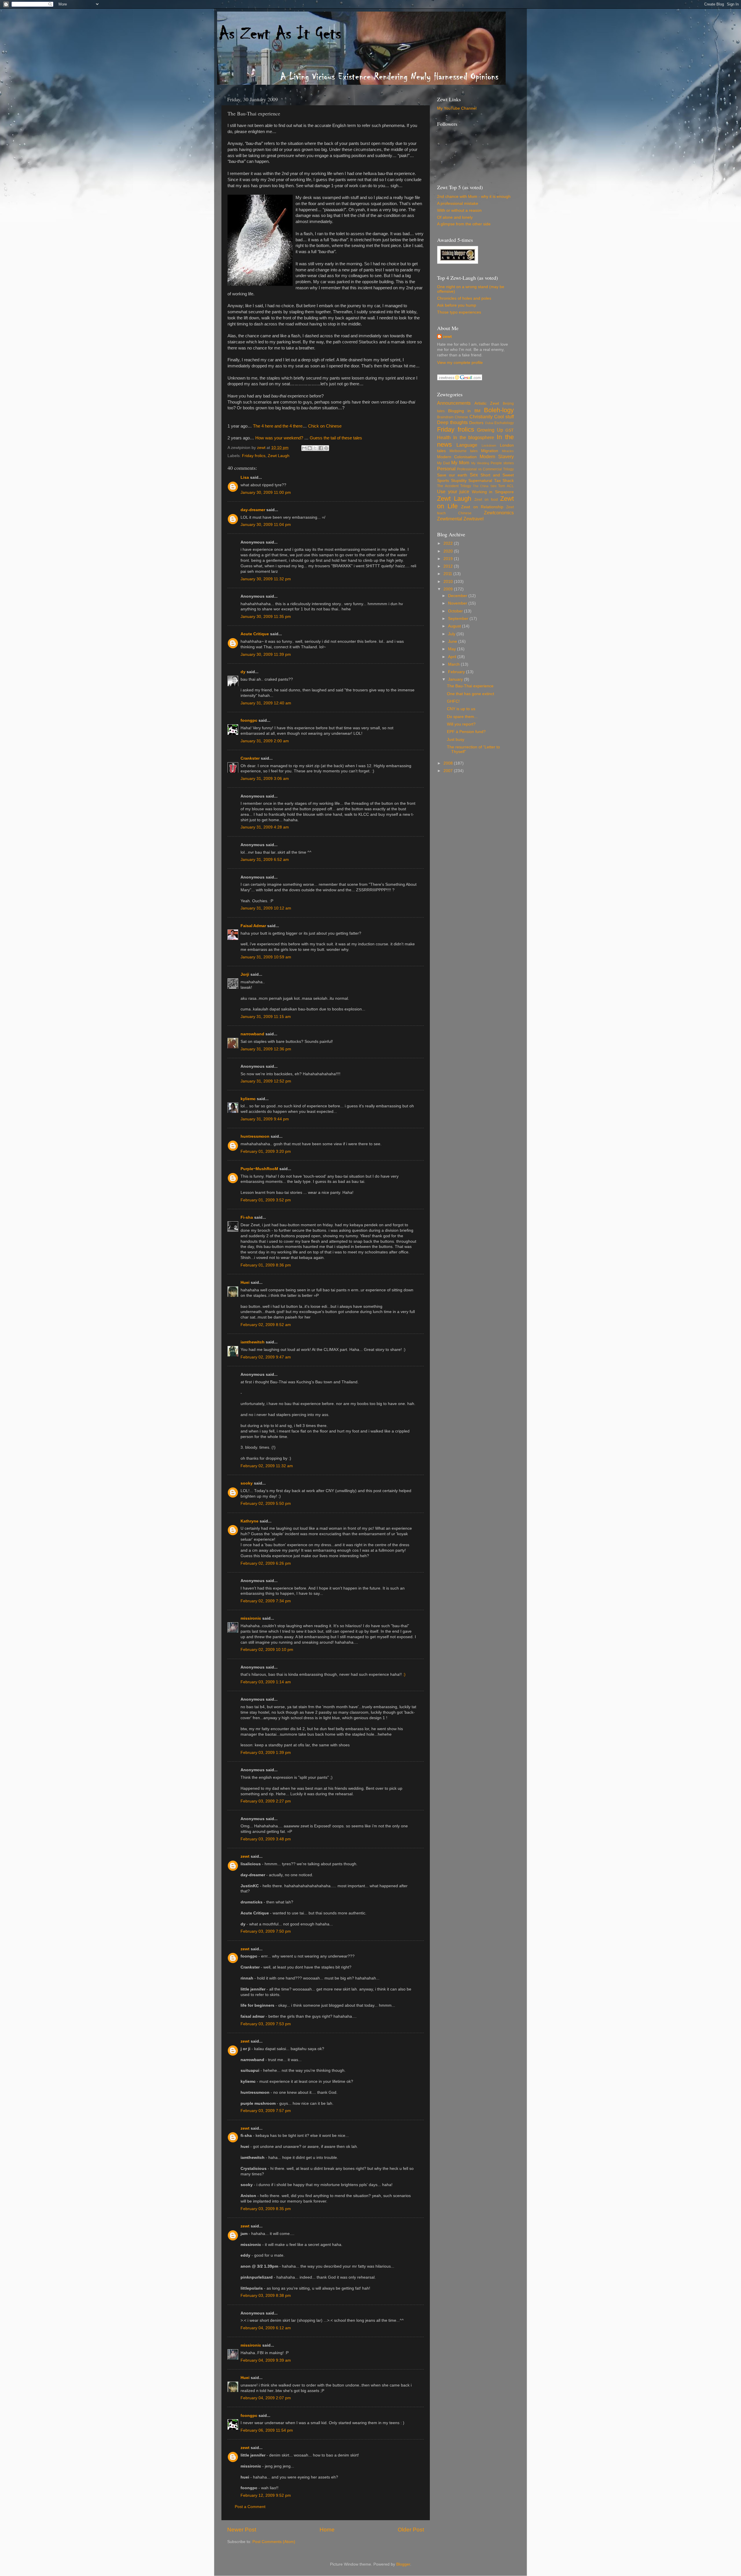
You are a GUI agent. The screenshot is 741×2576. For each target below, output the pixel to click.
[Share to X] (315, 448)
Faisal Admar (253, 926)
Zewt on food (486, 500)
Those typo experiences (459, 312)
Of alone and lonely (455, 217)
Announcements (454, 403)
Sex (474, 475)
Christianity (481, 417)
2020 (449, 551)
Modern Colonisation (457, 457)
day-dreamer (253, 510)
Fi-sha (247, 1217)
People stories (502, 463)
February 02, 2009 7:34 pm (266, 1601)
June (453, 641)
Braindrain (445, 417)
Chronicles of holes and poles (464, 298)
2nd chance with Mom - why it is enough (474, 197)
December (458, 596)
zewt (245, 1856)
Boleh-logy (499, 410)
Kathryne (250, 1521)
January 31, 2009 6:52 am (265, 860)
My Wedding (480, 463)
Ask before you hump (457, 305)
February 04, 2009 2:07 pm (266, 2398)
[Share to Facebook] (321, 448)
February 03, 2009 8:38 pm (266, 2296)
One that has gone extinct (471, 694)
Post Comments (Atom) (274, 2542)
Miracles (508, 451)
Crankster (250, 758)
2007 (449, 771)
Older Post (411, 2530)
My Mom (460, 463)
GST (510, 430)
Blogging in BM (464, 411)
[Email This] (304, 448)
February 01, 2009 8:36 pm (266, 1265)
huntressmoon (255, 1136)
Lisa (245, 477)
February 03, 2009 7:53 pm (266, 2024)
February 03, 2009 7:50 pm (266, 1931)
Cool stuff (504, 417)
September (459, 619)
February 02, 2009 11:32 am (267, 1466)
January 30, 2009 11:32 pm (266, 579)
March (454, 664)
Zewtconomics (499, 513)
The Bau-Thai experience (470, 686)
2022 (449, 543)
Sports (443, 481)
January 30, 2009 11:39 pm (266, 654)
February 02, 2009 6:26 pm (266, 1563)
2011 (448, 574)
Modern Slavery (497, 456)
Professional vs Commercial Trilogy (485, 469)
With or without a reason (459, 210)
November (458, 603)
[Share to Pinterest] (326, 448)
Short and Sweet (497, 475)
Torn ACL (506, 486)
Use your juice (453, 491)
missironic (251, 1618)
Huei (245, 1283)
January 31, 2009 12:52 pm (266, 1081)
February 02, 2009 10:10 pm (267, 1650)
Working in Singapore (493, 492)
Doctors (476, 423)
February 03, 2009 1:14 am (266, 1682)
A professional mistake (458, 204)
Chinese (461, 417)
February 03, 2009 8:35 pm (266, 2209)
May (453, 649)
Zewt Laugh (279, 456)
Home (327, 2530)
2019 (449, 559)
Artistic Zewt (487, 403)
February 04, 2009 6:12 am (266, 2328)
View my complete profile (460, 363)
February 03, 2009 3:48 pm (266, 1839)
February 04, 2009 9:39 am (266, 2360)
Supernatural (480, 481)
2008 (449, 763)
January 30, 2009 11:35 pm (266, 617)
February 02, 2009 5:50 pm (266, 1504)
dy (243, 672)
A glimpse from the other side (464, 224)
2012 (449, 566)
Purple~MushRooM (259, 1169)
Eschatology (504, 423)
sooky (247, 1483)
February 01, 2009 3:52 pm (266, 1200)
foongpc (249, 720)
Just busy (456, 740)
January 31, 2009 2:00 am (265, 741)
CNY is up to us (461, 709)
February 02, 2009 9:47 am (266, 1357)
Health (444, 437)
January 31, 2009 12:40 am (266, 703)
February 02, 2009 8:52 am (266, 1325)
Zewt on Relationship (482, 507)
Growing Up (490, 430)
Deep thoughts (452, 422)
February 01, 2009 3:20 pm (266, 1151)
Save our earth (452, 475)
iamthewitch (253, 1342)
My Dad (443, 463)
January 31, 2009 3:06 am (265, 779)
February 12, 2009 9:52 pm (266, 2495)
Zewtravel (474, 519)
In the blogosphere (474, 437)
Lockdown (489, 445)
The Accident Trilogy (454, 486)
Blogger (403, 2564)
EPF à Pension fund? (466, 732)
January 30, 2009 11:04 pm (266, 525)
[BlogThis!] (310, 448)
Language (467, 445)
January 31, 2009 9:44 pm (265, 1119)
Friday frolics (254, 456)
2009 (449, 589)
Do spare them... (462, 717)
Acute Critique (255, 634)
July (452, 634)
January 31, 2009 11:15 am (266, 1017)
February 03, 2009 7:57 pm (266, 2111)
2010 (449, 582)
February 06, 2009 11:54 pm (267, 2430)
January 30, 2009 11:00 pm (266, 492)
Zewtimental (450, 519)
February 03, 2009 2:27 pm (266, 1801)
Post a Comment (250, 2507)
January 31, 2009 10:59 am (266, 957)
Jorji (245, 974)
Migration (490, 451)
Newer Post (242, 2530)
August (455, 626)
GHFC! (453, 701)
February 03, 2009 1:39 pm (266, 1753)
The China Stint (485, 486)
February (457, 672)
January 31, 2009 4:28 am (265, 827)
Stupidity (459, 481)
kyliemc (248, 1099)
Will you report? (461, 724)
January (456, 679)
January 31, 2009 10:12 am (266, 908)
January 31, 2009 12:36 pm (266, 1049)
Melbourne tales (464, 451)
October (456, 611)
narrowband (252, 1034)
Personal (446, 469)
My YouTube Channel (457, 108)
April (453, 657)
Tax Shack (504, 481)
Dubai (489, 423)
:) (404, 1674)
